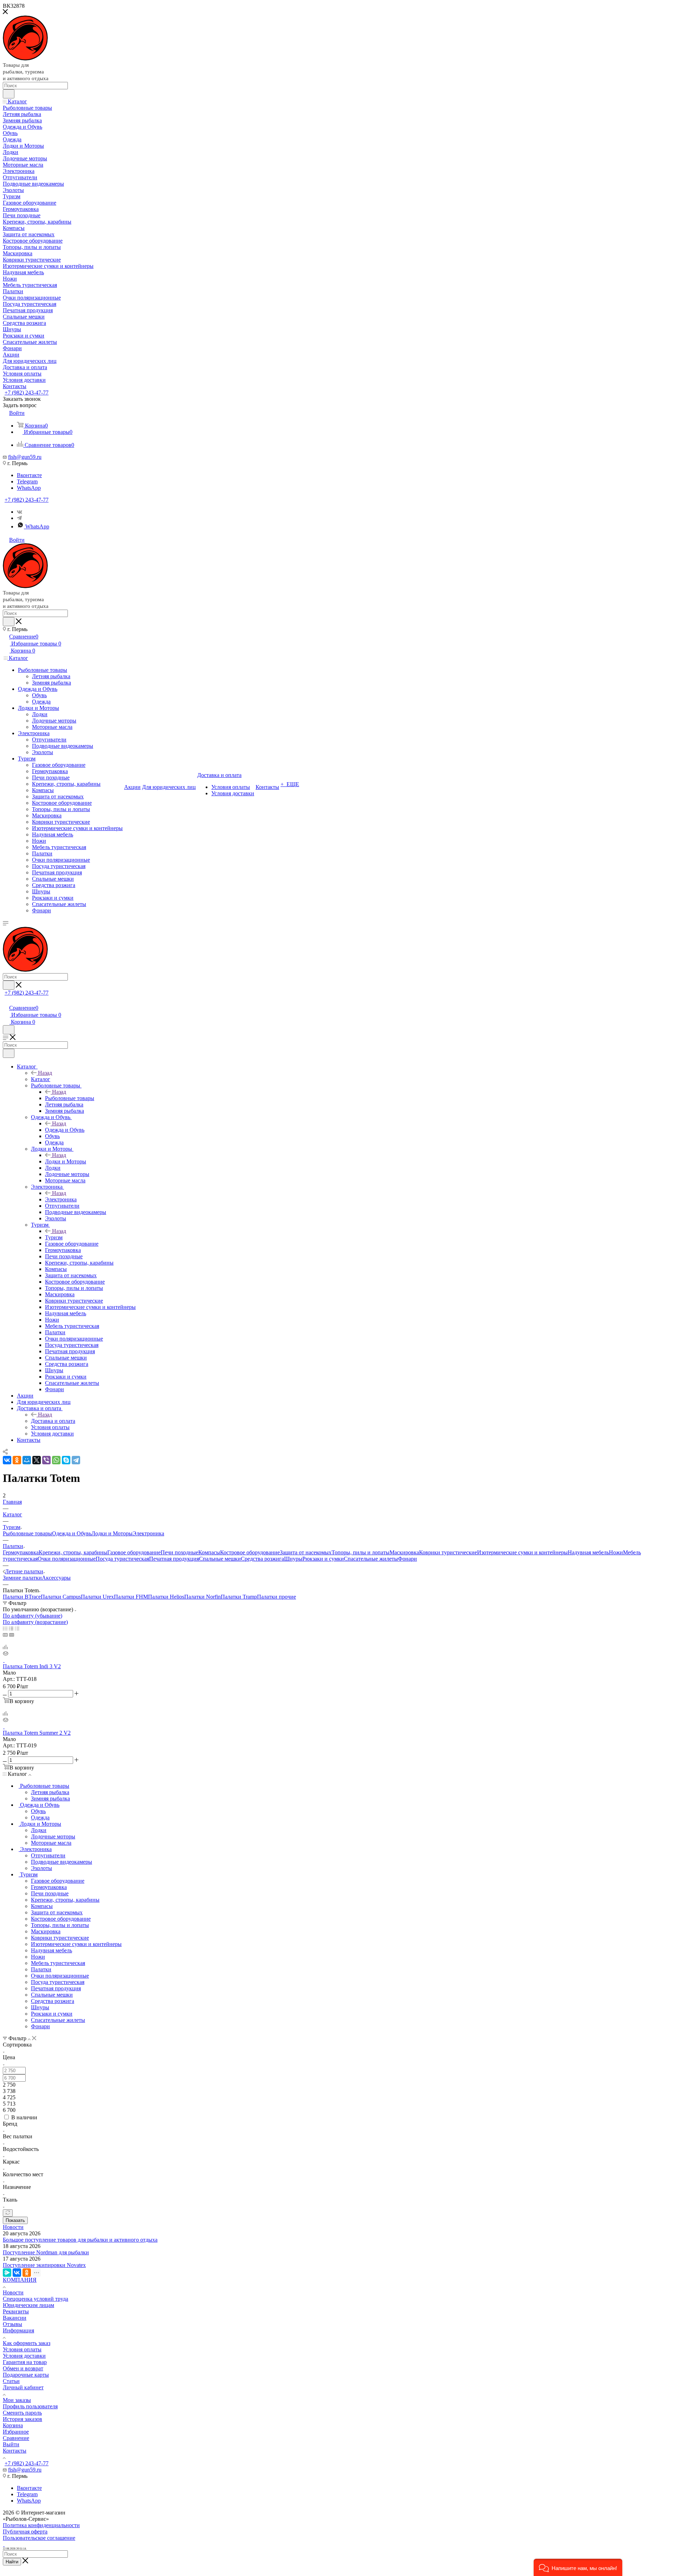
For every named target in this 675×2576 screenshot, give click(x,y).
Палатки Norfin (202, 1597)
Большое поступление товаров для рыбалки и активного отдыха (80, 2240)
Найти (12, 2562)
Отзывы (12, 2324)
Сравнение (16, 2438)
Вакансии (15, 2318)
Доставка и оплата (53, 1421)
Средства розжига (262, 1559)
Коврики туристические (448, 1552)
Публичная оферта (25, 2532)
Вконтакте (29, 475)
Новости (13, 2227)
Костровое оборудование (250, 1552)
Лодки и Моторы (66, 1161)
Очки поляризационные (67, 1559)
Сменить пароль (22, 2413)
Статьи (11, 2381)
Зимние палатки (22, 1578)
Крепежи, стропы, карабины (73, 1552)
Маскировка (404, 1552)
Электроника (61, 1199)
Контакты (15, 2451)
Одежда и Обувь (65, 1130)
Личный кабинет (23, 2387)
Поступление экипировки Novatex (44, 2265)
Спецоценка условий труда (36, 2299)
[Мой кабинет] (6, 1000)
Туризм (54, 1237)
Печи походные (179, 1552)
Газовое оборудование (134, 1552)
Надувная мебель (588, 1552)
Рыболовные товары (70, 1098)
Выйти (11, 2444)
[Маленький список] (5, 1635)
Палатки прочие (277, 1597)
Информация (18, 2330)
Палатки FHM (131, 1597)
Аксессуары (56, 1578)
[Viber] (46, 1460)
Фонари (407, 1559)
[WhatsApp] (56, 1460)
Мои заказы (17, 2400)
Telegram (27, 481)
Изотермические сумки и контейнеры (522, 1552)
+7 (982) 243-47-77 (27, 393)
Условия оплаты (22, 2349)
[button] (578, 2567)
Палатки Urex (97, 1597)
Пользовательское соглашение (39, 2538)
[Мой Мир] (27, 1460)
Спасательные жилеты (371, 1559)
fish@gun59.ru (25, 457)
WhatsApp (29, 488)
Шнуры (293, 1559)
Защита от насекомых (306, 1552)
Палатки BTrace (22, 1597)
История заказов (22, 2419)
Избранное (16, 2432)
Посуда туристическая (122, 1559)
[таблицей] (17, 1628)
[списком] (11, 1628)
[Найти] (9, 94)
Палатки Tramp (239, 1597)
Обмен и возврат (23, 2368)
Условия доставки (24, 2356)
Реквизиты (16, 2311)
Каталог (41, 1079)
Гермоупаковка (21, 1552)
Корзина (13, 2425)
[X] (37, 1460)
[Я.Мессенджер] (7, 2273)
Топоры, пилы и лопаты (361, 1552)
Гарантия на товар (25, 2362)
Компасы (209, 1552)
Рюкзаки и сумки (323, 1559)
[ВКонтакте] (7, 1460)
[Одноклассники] (17, 1460)
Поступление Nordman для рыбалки (46, 2252)
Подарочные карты (26, 2375)
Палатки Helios (166, 1597)
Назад (45, 1073)
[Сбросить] (8, 2213)
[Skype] (66, 1460)
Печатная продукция (174, 1559)
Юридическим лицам (28, 2305)
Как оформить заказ (27, 2343)
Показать (15, 2220)
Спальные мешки (220, 1559)
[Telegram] (76, 1460)
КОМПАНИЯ (20, 2280)
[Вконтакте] (20, 512)
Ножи (616, 1552)
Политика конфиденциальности (41, 2525)
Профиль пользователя (30, 2406)
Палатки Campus (61, 1597)
